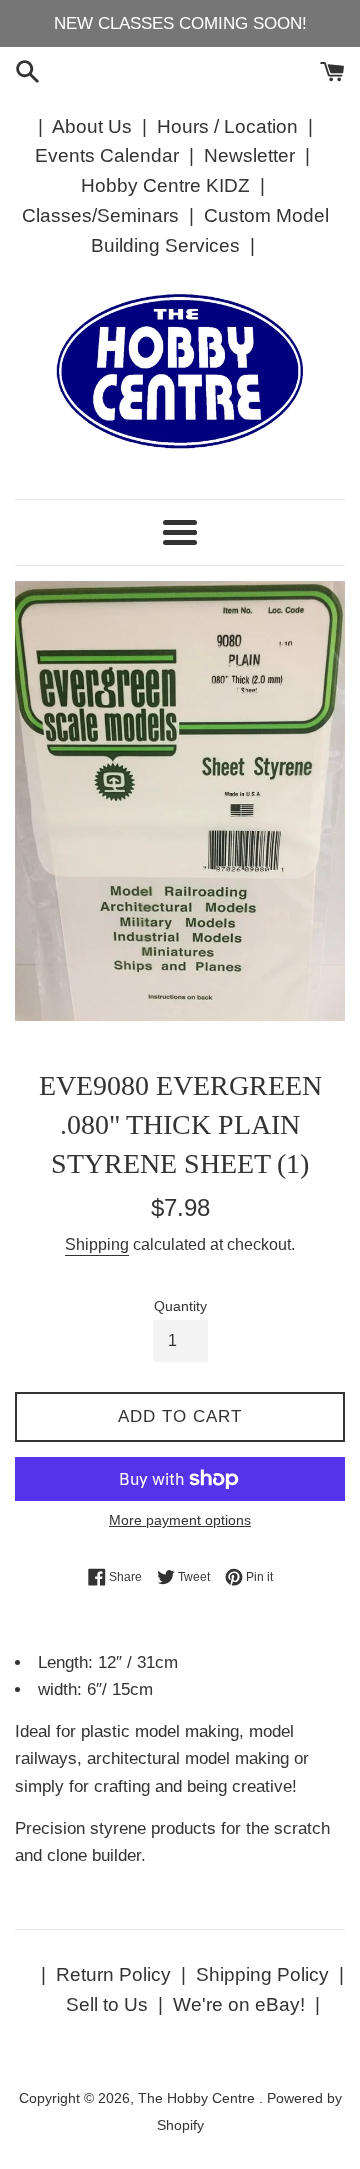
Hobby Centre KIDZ (165, 185)
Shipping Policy (262, 1974)
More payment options (180, 1520)
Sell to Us (107, 2004)
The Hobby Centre (198, 2098)
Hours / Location (227, 126)
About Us (92, 126)
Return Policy (113, 1974)
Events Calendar (107, 155)
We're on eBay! (239, 2004)
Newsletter (249, 155)
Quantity (180, 1306)
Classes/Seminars (100, 215)
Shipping (97, 1244)
